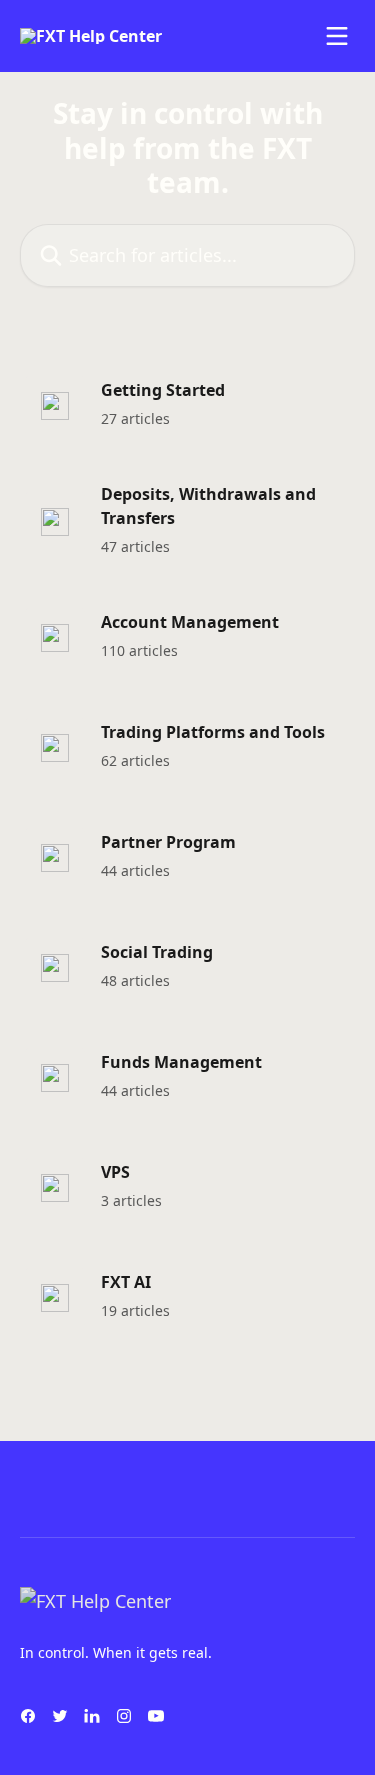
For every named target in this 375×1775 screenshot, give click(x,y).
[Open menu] (337, 36)
